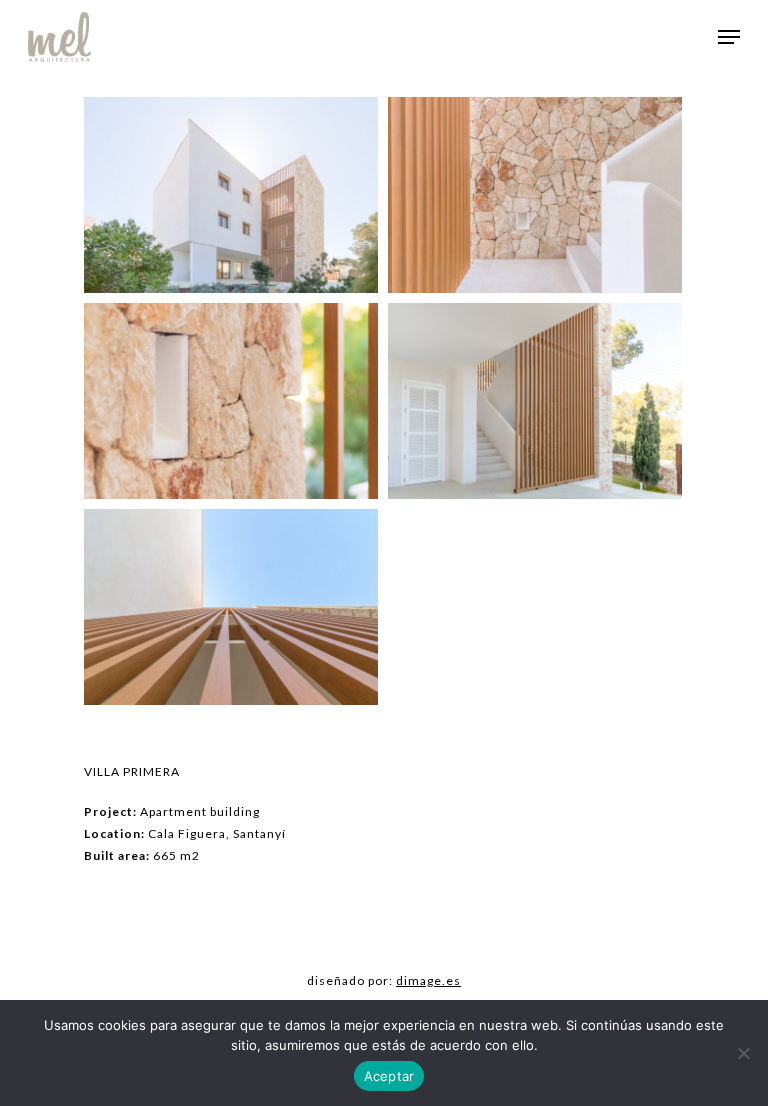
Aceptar (389, 1076)
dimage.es (428, 980)
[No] (743, 1053)
